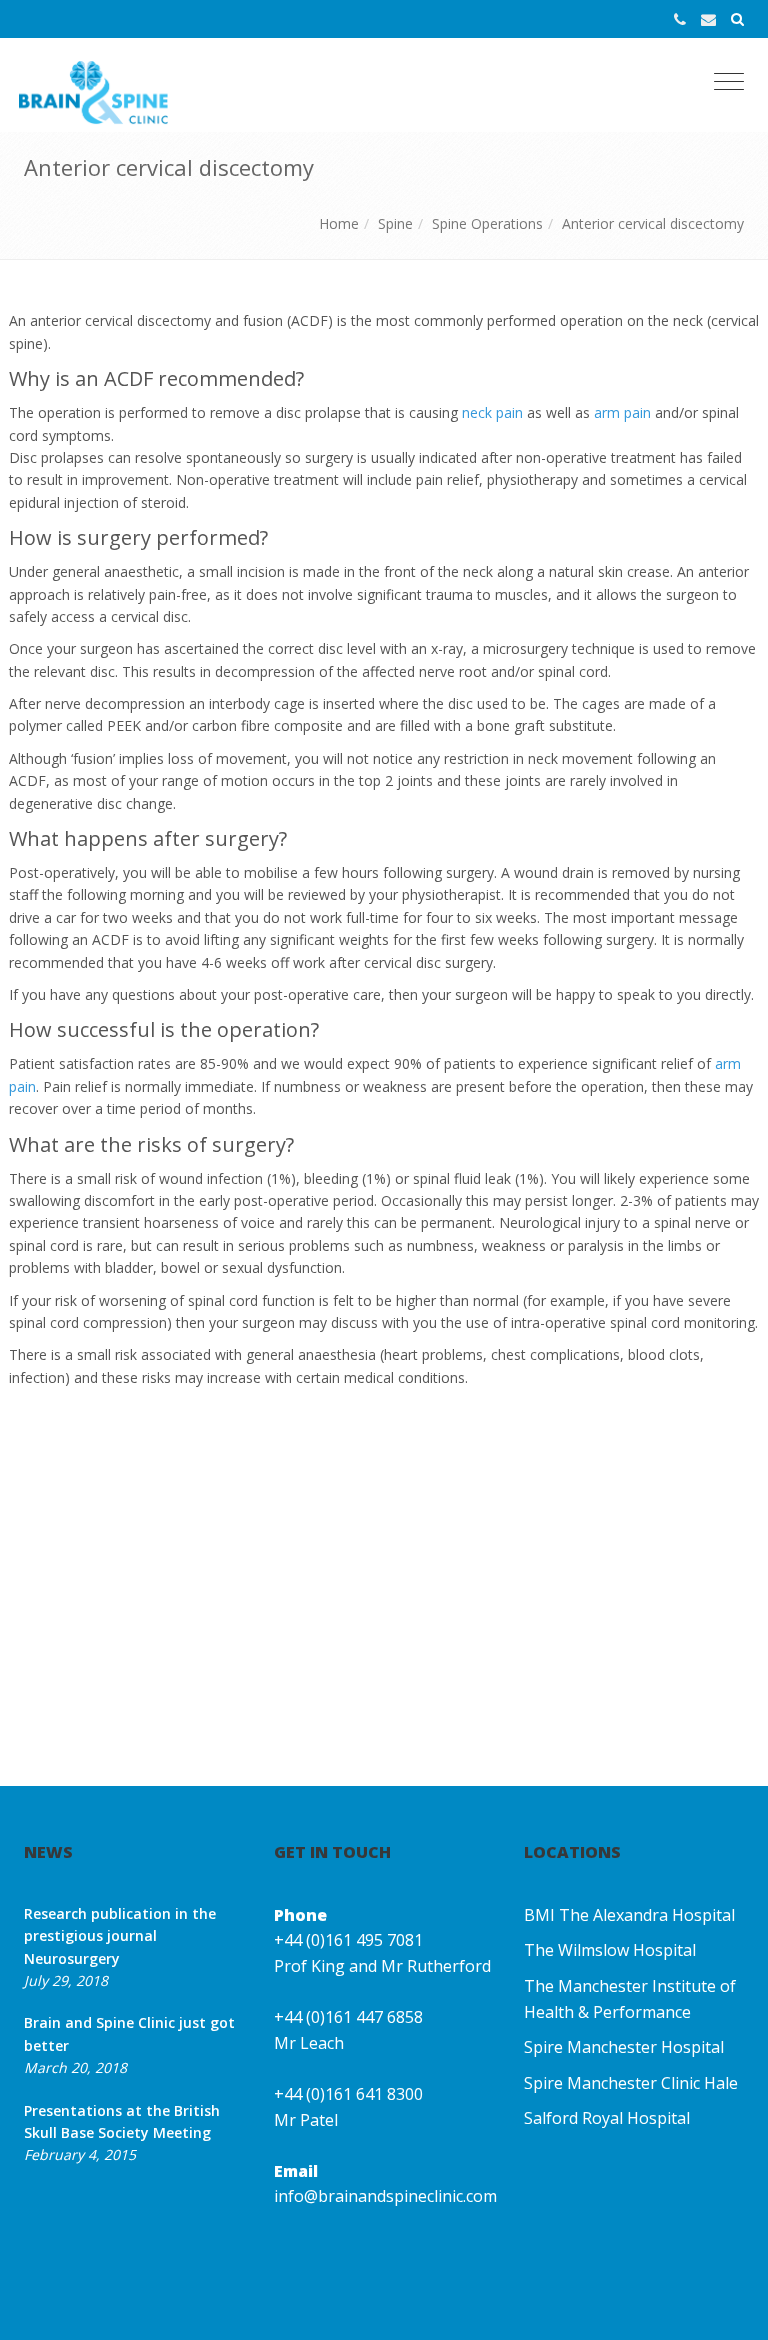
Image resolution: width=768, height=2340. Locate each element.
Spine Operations (487, 223)
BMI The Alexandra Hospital (629, 1915)
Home (339, 223)
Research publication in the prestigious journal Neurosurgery (120, 1936)
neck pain (492, 412)
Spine (395, 223)
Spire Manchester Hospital (624, 2047)
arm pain (622, 412)
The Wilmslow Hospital (610, 1950)
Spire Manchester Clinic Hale (631, 2083)
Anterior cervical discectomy (653, 223)
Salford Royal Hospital (607, 2118)
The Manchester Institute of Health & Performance (630, 1999)
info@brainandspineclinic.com (385, 2196)
